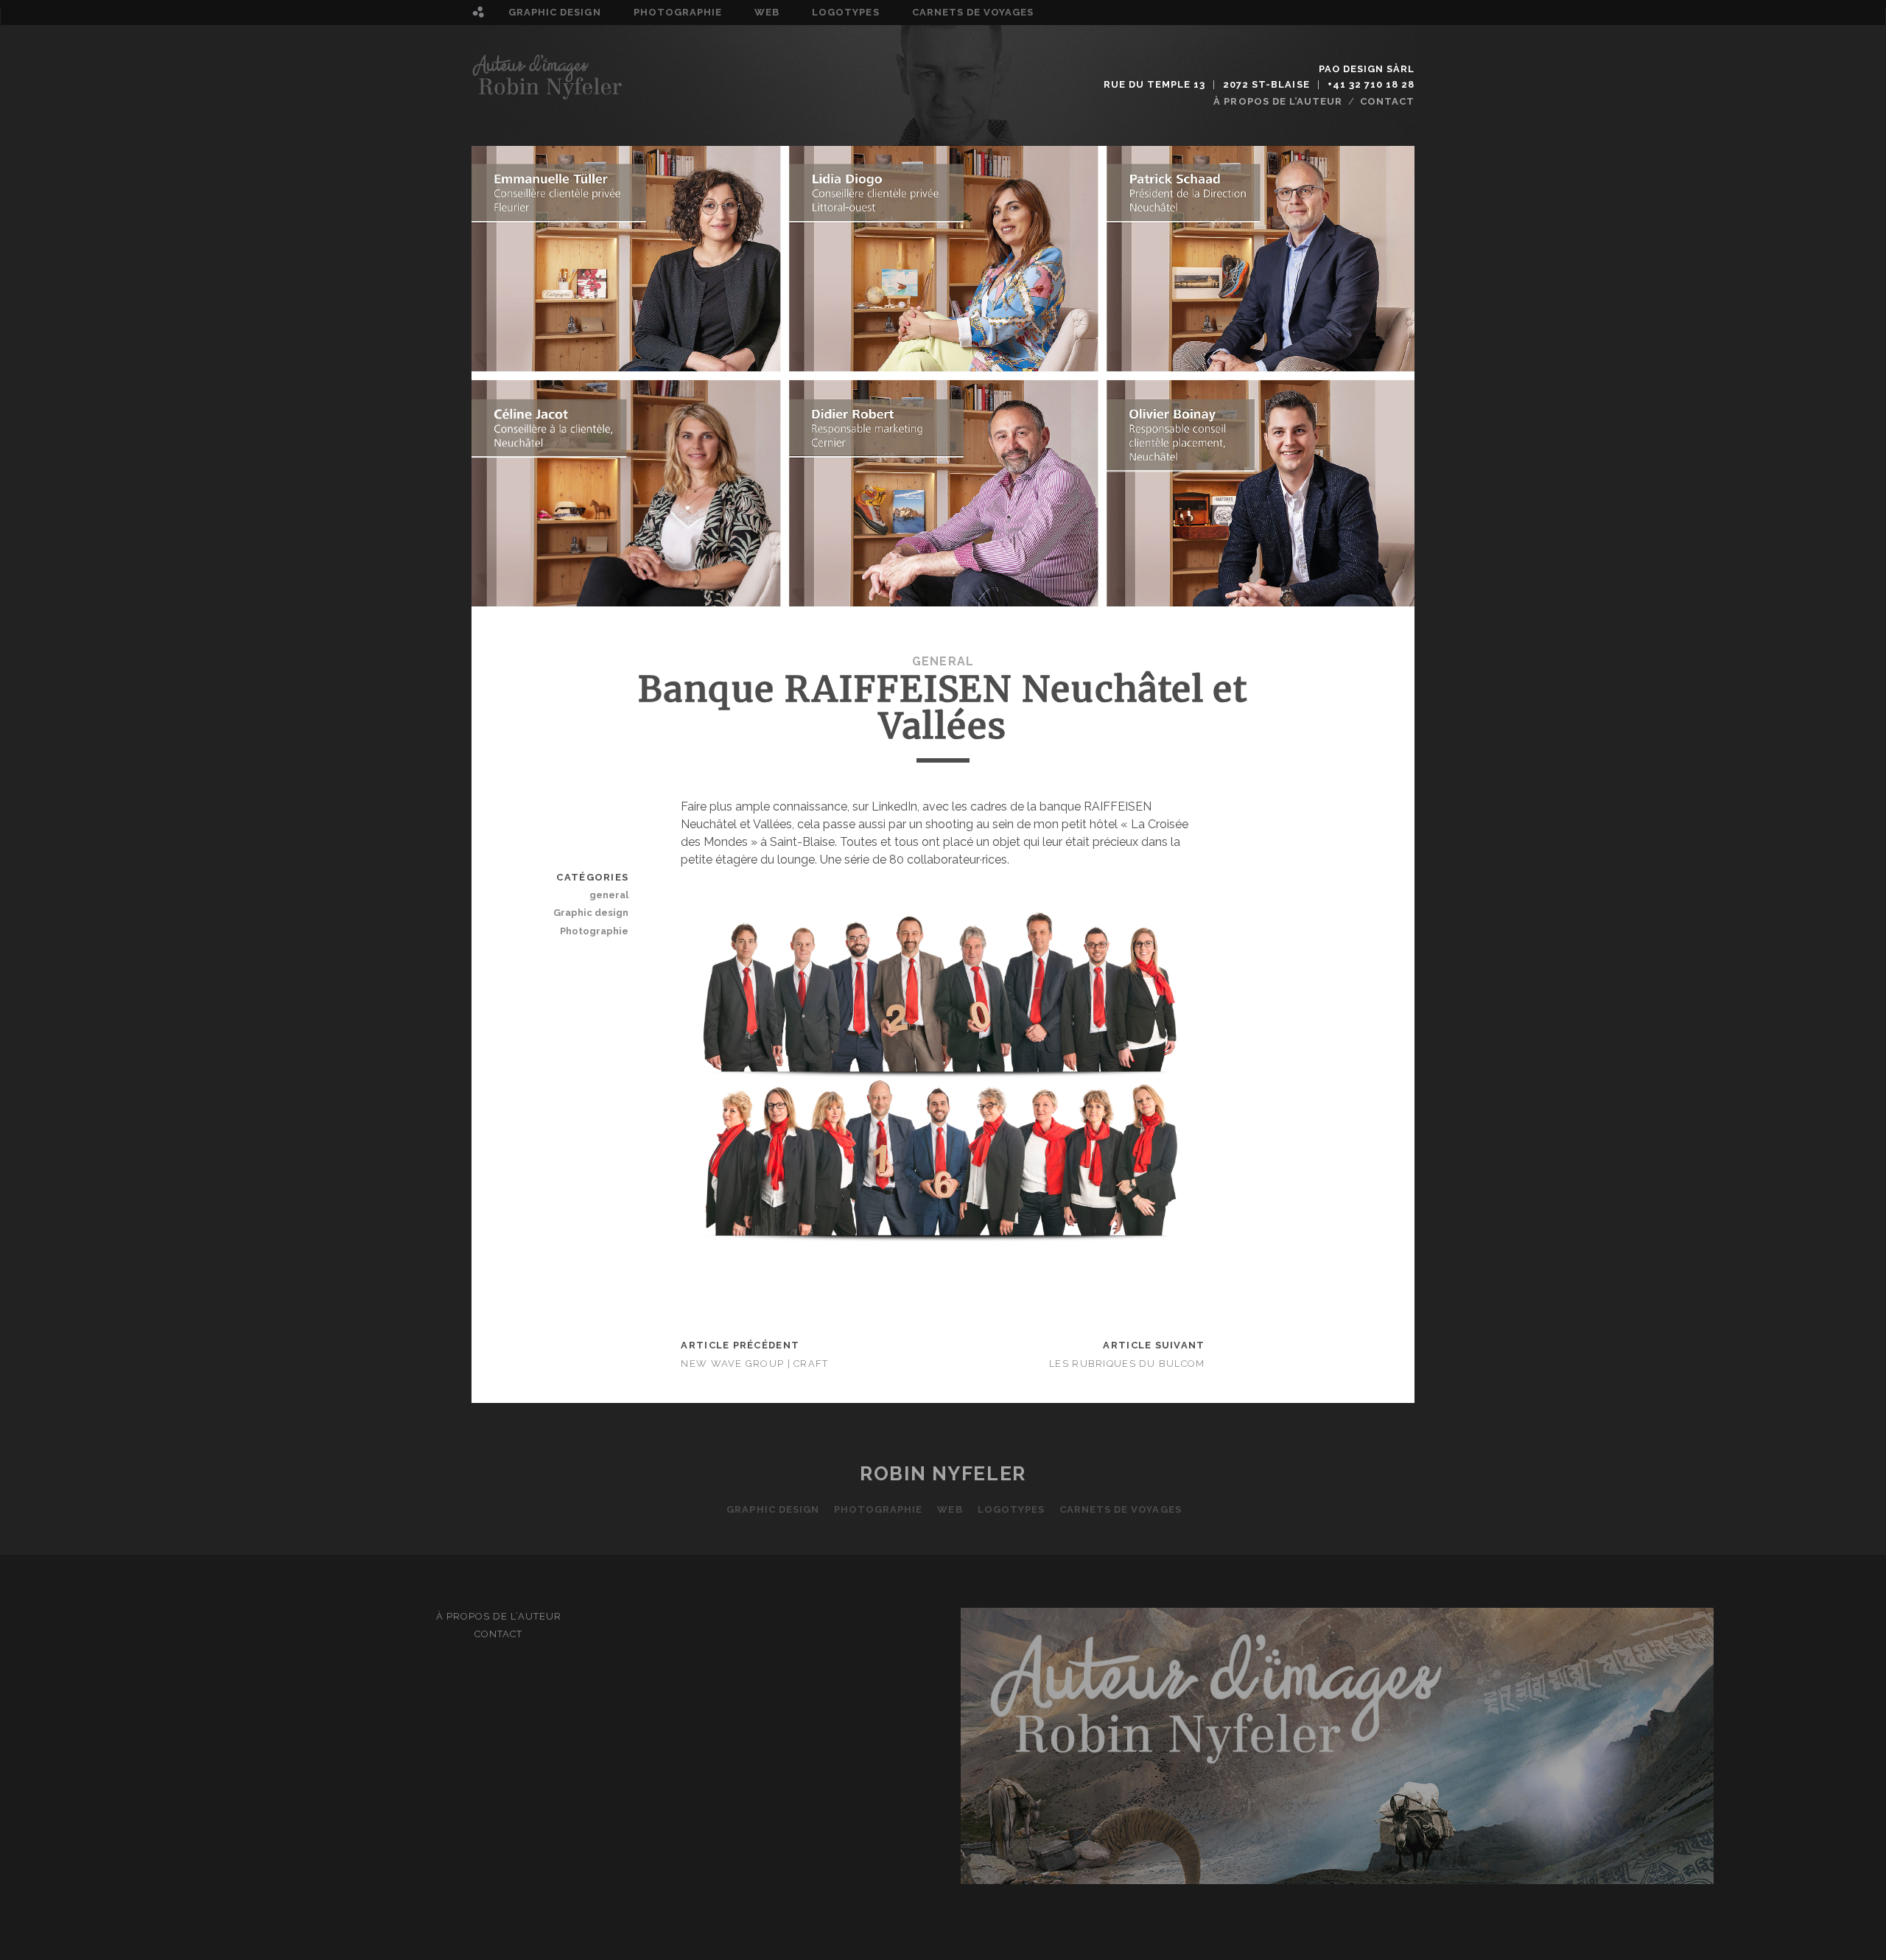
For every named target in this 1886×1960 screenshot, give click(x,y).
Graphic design (555, 12)
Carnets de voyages (973, 12)
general (943, 661)
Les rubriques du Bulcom (1127, 1364)
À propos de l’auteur (1278, 101)
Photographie (678, 12)
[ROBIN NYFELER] (548, 94)
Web (767, 12)
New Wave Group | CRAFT (754, 1364)
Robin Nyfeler (943, 1474)
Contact (1387, 101)
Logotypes (845, 12)
